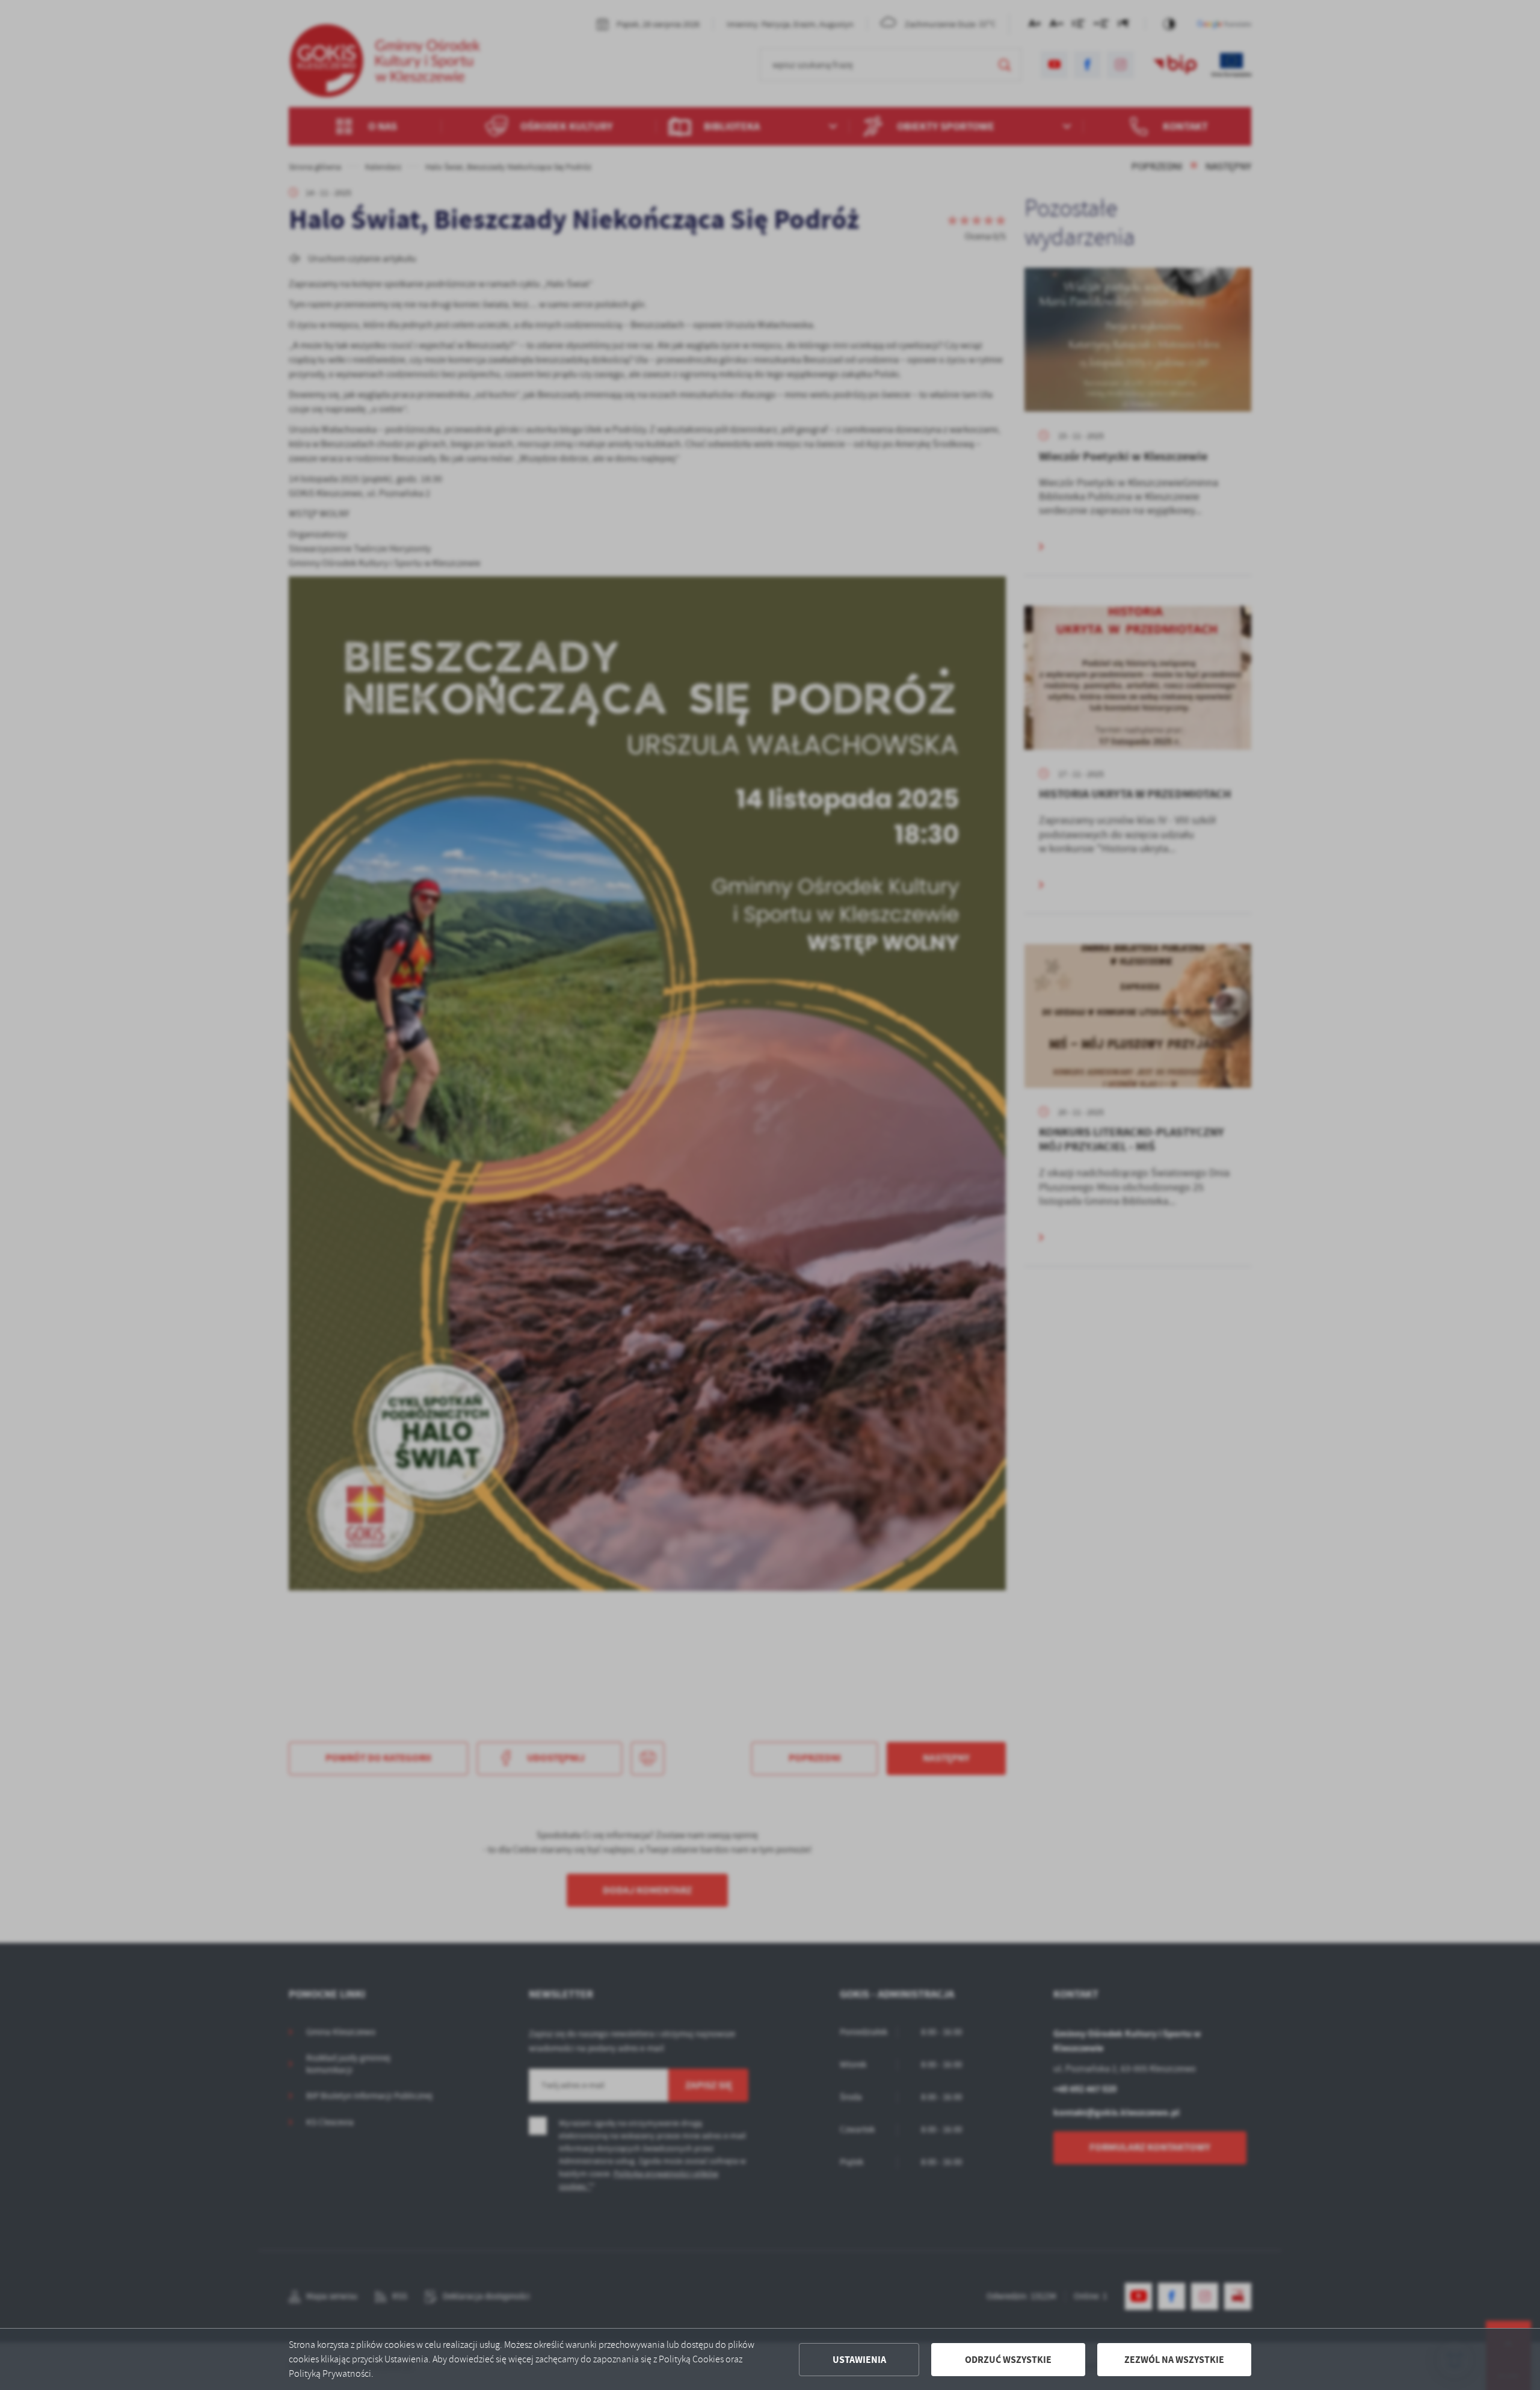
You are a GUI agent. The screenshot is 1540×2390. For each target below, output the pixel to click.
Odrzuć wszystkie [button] (1008, 2360)
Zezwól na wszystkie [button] (1174, 2360)
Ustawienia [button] (859, 2360)
